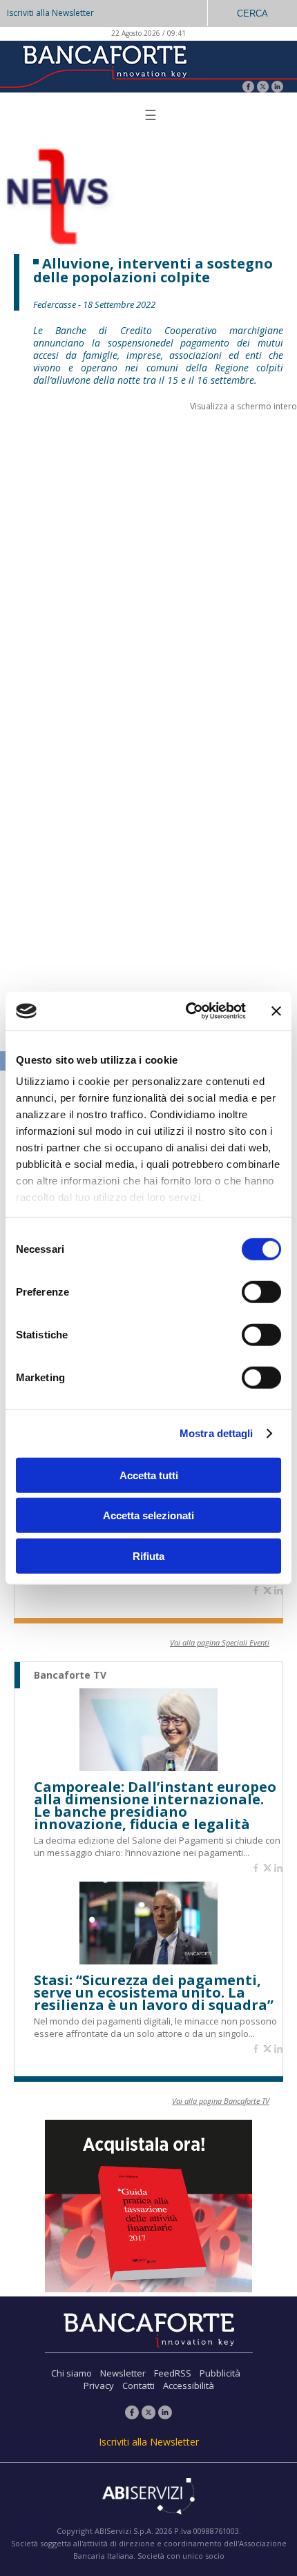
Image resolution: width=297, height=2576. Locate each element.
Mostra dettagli (217, 1433)
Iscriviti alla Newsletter (50, 13)
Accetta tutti (149, 1475)
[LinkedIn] (277, 88)
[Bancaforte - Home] (104, 65)
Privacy (99, 2385)
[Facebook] (248, 88)
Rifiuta (148, 1555)
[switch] (261, 1291)
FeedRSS (173, 2373)
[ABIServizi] (148, 2497)
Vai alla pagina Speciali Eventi (220, 1642)
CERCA (252, 13)
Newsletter (123, 2373)
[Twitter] (263, 88)
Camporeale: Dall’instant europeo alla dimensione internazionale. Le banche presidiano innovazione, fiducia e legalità (155, 1806)
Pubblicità (220, 2373)
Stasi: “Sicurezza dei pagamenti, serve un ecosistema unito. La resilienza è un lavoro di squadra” (154, 1993)
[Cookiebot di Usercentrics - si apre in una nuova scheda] (187, 1011)
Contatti (138, 2385)
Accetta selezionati (148, 1515)
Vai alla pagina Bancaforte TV (221, 2101)
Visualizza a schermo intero (243, 406)
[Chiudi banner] (276, 1011)
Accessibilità (189, 2385)
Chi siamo (71, 2373)
